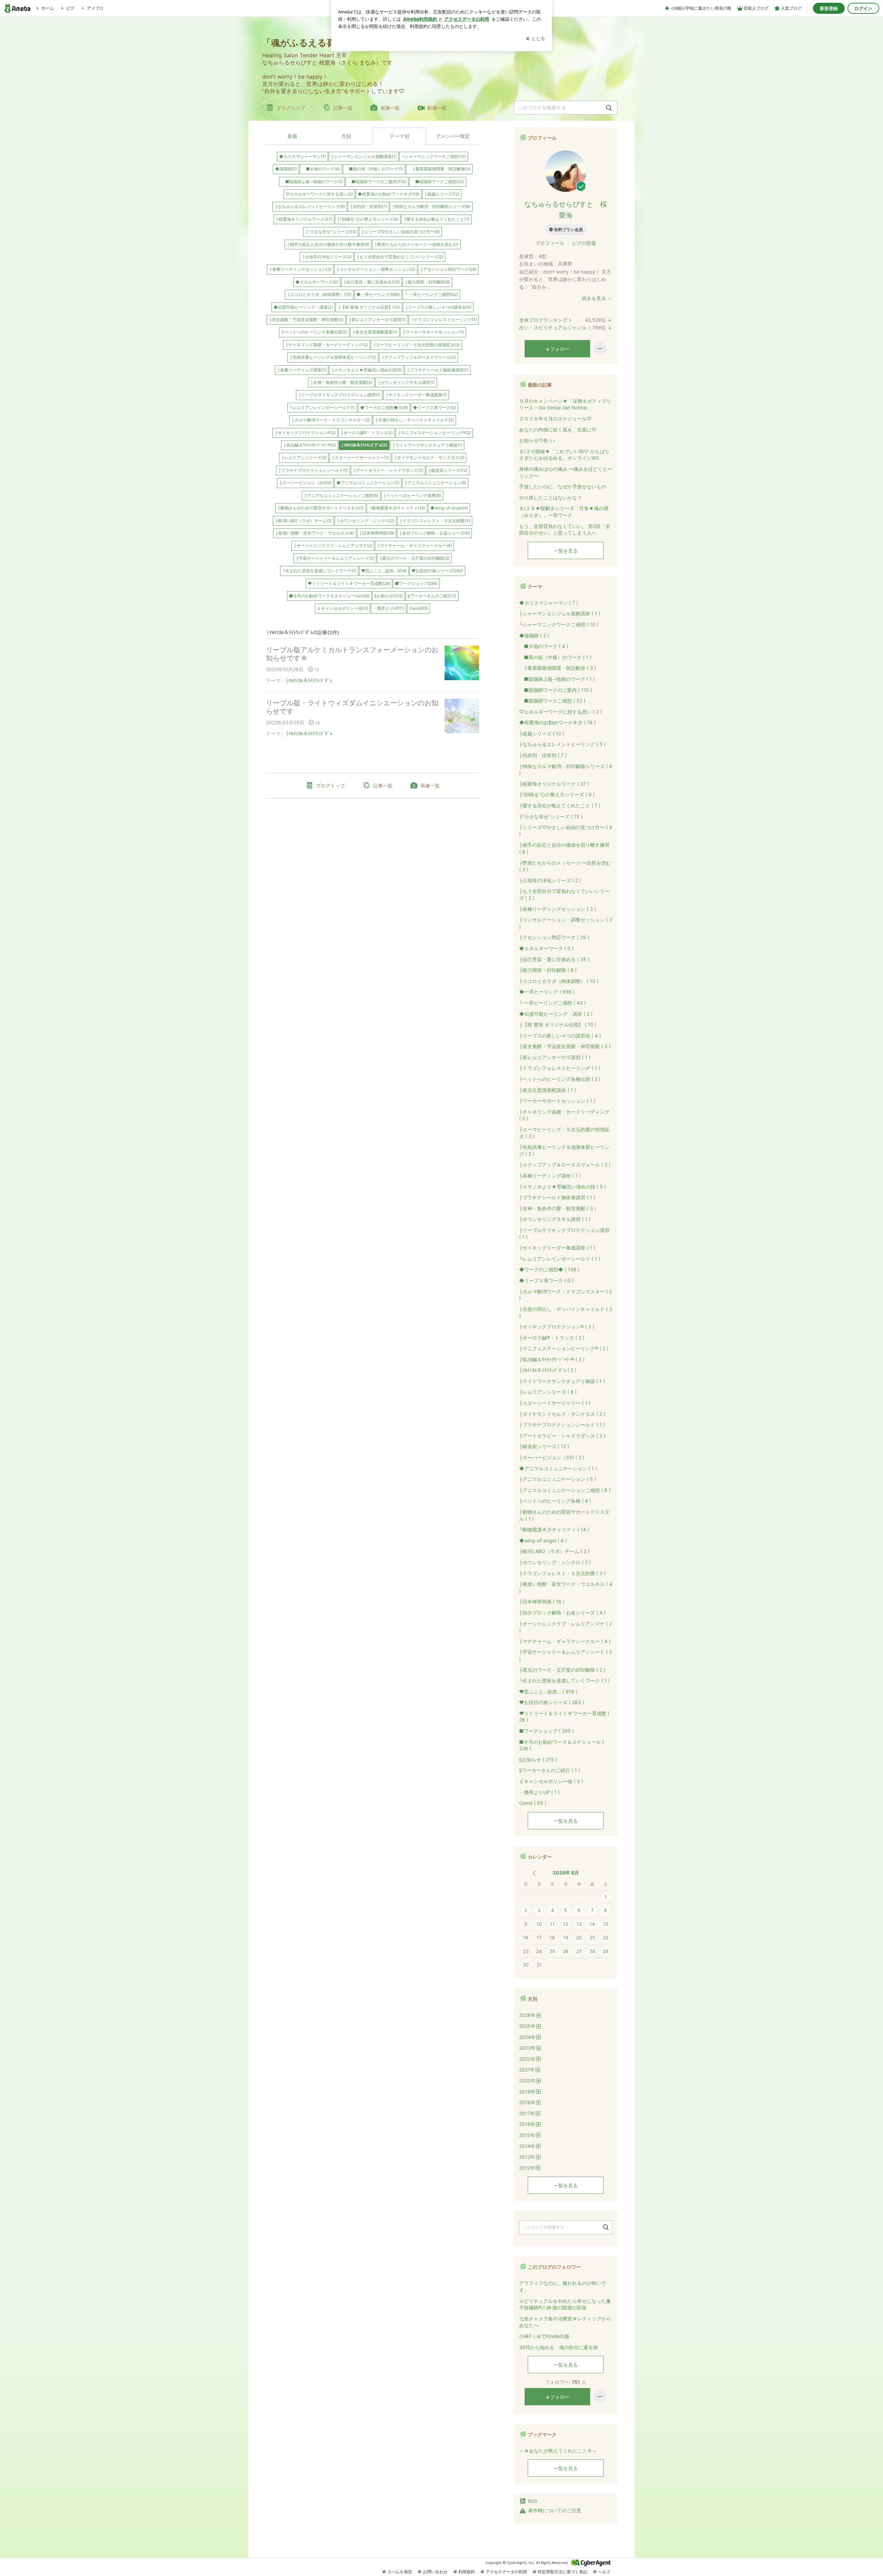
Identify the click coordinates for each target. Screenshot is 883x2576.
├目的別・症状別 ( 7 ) (543, 755)
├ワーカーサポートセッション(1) (433, 332)
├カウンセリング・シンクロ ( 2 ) (555, 1562)
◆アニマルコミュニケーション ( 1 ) (558, 1468)
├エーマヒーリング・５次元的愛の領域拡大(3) (416, 345)
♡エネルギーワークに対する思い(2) (319, 194)
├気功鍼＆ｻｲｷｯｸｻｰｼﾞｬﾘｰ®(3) (310, 445)
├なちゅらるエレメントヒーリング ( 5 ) (562, 744)
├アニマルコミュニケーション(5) (435, 483)
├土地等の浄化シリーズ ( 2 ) (550, 880)
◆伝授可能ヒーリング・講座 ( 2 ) (556, 1014)
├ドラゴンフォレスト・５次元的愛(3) (435, 521)
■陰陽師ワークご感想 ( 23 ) (552, 701)
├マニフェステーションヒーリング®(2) (434, 433)
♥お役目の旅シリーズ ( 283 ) (552, 1702)
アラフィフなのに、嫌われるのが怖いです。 (563, 2286)
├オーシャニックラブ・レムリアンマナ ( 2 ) (565, 1627)
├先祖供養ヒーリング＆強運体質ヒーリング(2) (333, 357)
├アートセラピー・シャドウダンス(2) (388, 470)
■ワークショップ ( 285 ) (547, 1731)
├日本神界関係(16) (377, 533)
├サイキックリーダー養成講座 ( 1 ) (557, 1248)
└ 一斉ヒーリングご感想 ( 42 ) (552, 1003)
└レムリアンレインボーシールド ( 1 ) (560, 1259)
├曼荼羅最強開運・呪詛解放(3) (439, 169)
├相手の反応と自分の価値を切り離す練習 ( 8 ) (564, 848)
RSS (533, 2501)
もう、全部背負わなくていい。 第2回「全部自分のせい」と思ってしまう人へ (565, 530)
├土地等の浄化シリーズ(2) (327, 257)
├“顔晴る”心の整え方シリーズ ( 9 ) (557, 794)
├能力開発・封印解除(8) (427, 282)
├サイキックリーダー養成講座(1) (416, 395)
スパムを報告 (400, 2572)
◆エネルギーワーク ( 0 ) (546, 948)
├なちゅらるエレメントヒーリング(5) (310, 206)
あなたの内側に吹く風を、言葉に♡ (558, 430)
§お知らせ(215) (389, 596)
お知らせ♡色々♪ (537, 440)
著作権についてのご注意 (555, 2510)
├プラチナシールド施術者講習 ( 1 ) (557, 1197)
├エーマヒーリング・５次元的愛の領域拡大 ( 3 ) (564, 1133)
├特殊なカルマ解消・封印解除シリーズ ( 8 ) (566, 770)
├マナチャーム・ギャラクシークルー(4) (414, 545)
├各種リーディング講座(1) (302, 370)
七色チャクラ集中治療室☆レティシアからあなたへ (565, 2322)
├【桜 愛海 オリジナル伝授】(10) (369, 307)
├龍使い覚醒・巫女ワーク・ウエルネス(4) (315, 533)
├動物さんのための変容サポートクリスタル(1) (321, 508)
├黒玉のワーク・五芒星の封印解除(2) (414, 558)
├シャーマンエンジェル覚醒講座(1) (364, 156)
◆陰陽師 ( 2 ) (534, 635)
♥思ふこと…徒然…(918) (384, 571)
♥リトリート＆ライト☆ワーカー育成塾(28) (349, 583)
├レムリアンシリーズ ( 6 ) (548, 1392)
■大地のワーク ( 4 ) (544, 646)
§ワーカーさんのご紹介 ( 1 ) (550, 1770)
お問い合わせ (435, 2572)
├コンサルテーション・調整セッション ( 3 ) (566, 923)
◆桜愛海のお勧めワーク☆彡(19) (389, 194)
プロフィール (550, 243)
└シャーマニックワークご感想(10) (434, 156)
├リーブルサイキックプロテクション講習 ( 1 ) (564, 1234)
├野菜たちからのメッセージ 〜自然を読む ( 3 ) (565, 866)
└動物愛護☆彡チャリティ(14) (397, 508)
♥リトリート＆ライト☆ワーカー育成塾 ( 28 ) (564, 1717)
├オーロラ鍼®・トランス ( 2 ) (552, 1338)
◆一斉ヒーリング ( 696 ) (547, 992)
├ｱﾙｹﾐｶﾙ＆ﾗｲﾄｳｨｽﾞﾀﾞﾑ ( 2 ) (548, 1370)
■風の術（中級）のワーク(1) (374, 169)
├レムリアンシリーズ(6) (304, 457)
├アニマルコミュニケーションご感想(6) (341, 495)
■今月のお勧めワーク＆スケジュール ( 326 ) (562, 1745)
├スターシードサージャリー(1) (360, 457)
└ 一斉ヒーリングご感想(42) (431, 294)
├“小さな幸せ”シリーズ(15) (331, 232)
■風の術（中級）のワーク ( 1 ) (555, 657)
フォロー (560, 349)
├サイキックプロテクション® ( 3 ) (557, 1327)
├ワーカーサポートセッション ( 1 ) (557, 1101)
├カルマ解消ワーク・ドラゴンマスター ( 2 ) (565, 1295)
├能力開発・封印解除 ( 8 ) (548, 970)
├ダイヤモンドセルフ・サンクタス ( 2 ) (562, 1414)
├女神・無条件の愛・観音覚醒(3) (341, 382)
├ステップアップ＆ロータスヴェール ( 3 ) (565, 1165)
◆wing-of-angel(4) (449, 508)
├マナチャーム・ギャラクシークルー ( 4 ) (565, 1641)
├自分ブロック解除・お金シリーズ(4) (434, 533)
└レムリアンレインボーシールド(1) (322, 407)
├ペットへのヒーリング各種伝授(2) (314, 332)
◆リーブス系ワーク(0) (434, 407)
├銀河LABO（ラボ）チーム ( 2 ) (554, 1551)
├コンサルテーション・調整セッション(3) (376, 269)
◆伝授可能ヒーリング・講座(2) (303, 307)
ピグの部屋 (584, 243)
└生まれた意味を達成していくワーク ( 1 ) (564, 1680)
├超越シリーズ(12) (442, 194)
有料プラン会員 (568, 230)
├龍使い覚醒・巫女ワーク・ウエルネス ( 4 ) (566, 1587)
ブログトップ (291, 108)
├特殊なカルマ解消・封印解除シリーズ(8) (431, 206)
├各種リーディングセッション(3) (300, 269)
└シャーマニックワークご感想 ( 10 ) (559, 624)
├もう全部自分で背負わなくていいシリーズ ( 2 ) (564, 894)
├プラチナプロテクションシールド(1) (313, 470)
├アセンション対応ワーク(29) (448, 269)
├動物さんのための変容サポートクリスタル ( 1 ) (564, 1515)
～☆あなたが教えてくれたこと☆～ (558, 2451)
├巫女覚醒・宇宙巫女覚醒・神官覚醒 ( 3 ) (565, 1046)
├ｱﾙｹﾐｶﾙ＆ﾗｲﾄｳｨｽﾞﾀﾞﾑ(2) (364, 445)
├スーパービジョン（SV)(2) (305, 483)
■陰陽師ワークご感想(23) (438, 182)
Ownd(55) (419, 608)
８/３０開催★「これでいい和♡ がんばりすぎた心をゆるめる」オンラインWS (564, 455)
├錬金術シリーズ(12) (448, 470)
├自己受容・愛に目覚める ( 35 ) (554, 959)
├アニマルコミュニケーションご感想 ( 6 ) (565, 1490)
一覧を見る (566, 551)
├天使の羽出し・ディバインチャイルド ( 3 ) (566, 1312)
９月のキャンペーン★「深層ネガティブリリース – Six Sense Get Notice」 (565, 404)
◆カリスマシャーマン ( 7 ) (549, 603)
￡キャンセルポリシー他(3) (343, 608)
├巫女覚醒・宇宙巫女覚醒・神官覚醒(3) (306, 320)
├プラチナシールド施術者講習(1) (438, 370)
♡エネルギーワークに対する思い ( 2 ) (560, 712)
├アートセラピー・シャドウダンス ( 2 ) (562, 1436)
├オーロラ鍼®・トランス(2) (367, 433)
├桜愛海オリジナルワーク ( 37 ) (554, 784)
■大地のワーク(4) (321, 169)
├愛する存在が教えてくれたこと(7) (436, 219)
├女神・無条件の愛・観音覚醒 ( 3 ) (558, 1208)
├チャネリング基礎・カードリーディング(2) (327, 345)
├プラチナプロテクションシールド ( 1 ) (562, 1425)
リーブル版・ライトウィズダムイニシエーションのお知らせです (352, 707)
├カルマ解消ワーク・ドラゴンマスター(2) (331, 420)
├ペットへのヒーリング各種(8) (412, 495)
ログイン (863, 8)
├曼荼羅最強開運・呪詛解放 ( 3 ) (558, 668)
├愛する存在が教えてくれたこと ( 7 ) (560, 805)
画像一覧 (390, 108)
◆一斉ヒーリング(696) (378, 294)
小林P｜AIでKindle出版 (544, 2336)
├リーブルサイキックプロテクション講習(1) (339, 395)
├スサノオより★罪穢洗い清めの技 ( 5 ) (563, 1187)
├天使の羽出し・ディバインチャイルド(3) (414, 420)
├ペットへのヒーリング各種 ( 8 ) (555, 1501)
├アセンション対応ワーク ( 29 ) (554, 937)
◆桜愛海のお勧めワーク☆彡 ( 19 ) (557, 722)
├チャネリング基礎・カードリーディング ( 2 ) (564, 1115)
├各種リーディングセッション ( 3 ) (558, 909)
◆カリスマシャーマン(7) (302, 156)
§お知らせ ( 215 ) (538, 1759)
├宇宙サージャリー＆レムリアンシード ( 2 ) (565, 1655)
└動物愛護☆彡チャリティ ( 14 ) (554, 1529)
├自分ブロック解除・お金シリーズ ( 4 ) (562, 1613)
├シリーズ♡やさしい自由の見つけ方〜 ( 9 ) (566, 831)
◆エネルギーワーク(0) (317, 282)
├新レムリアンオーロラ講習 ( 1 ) (555, 1057)
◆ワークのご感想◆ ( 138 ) (549, 1269)
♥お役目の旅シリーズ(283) (437, 571)
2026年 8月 (566, 1873)
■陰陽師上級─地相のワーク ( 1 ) (557, 679)
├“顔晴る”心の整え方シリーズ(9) (368, 219)
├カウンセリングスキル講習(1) (406, 382)
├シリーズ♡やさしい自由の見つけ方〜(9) (400, 232)
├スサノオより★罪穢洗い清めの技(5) (366, 370)
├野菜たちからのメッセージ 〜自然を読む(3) (416, 244)
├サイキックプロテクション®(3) (305, 433)
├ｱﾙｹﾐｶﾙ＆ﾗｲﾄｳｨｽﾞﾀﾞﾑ (309, 680)
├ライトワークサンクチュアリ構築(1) (427, 445)
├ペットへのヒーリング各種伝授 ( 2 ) (560, 1079)
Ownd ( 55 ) (533, 1803)
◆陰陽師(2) (286, 169)
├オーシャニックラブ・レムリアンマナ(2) (333, 545)
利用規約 (467, 2572)
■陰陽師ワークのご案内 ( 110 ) (556, 690)
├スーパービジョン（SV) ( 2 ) (552, 1457)
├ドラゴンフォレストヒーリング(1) (444, 320)
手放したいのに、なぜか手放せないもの (563, 486)
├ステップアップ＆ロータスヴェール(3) (419, 357)
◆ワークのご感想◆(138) (384, 407)
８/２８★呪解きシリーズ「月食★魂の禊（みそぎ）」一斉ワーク (564, 512)
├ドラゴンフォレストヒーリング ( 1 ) (560, 1068)
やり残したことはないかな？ (550, 498)
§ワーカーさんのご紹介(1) (432, 596)
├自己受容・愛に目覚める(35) (371, 282)
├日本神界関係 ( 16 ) (542, 1602)
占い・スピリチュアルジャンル (553, 327)
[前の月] (534, 1873)
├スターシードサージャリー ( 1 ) (555, 1403)
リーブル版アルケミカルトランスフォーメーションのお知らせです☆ (352, 654)
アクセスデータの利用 (506, 2572)
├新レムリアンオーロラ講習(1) (377, 320)
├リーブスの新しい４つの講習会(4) (438, 307)
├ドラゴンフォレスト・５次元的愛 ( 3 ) (562, 1573)
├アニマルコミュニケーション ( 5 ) (558, 1479)
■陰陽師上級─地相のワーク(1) (312, 182)
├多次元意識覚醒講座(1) (375, 332)
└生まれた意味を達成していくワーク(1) (319, 571)
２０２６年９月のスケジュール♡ (555, 419)
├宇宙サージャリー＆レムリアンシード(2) (335, 558)
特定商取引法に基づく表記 (563, 2572)
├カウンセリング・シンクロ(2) (366, 521)
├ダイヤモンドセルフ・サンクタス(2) (429, 457)
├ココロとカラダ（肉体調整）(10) (319, 294)
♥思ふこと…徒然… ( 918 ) (548, 1692)
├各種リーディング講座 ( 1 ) (550, 1176)
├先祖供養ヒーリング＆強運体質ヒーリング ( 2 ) (564, 1150)
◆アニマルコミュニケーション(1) (368, 483)
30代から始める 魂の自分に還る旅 (558, 2347)
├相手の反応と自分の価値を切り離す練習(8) (328, 244)
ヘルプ (604, 2572)
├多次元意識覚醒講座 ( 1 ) (548, 1090)
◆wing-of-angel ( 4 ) (543, 1540)
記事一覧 (343, 108)
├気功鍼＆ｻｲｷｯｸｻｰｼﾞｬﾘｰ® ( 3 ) (552, 1359)
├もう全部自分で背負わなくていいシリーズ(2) (400, 257)
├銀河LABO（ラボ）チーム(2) (303, 521)
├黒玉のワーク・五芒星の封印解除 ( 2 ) (562, 1670)
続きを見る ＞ (597, 298)
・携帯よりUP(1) (389, 608)
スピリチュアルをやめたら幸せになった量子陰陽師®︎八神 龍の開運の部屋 (565, 2304)
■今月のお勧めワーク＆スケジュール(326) (329, 596)
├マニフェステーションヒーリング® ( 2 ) (564, 1348)
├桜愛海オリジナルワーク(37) (304, 219)
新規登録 (829, 8)
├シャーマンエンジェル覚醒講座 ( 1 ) (560, 613)
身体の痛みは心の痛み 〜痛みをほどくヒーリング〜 (566, 472)
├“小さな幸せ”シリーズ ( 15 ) (551, 817)
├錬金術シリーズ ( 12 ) (544, 1446)
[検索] (609, 108)
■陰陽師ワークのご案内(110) (377, 182)
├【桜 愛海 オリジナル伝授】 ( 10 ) (558, 1025)
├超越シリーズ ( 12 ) (542, 733)
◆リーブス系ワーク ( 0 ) (546, 1280)
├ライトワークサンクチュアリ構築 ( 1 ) (562, 1381)
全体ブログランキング (543, 320)
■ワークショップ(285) (416, 583)
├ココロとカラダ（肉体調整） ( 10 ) (559, 981)
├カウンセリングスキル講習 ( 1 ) (555, 1219)
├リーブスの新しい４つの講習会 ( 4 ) (560, 1036)
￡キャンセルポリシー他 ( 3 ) (551, 1781)
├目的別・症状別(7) (368, 206)
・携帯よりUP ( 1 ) (539, 1792)
